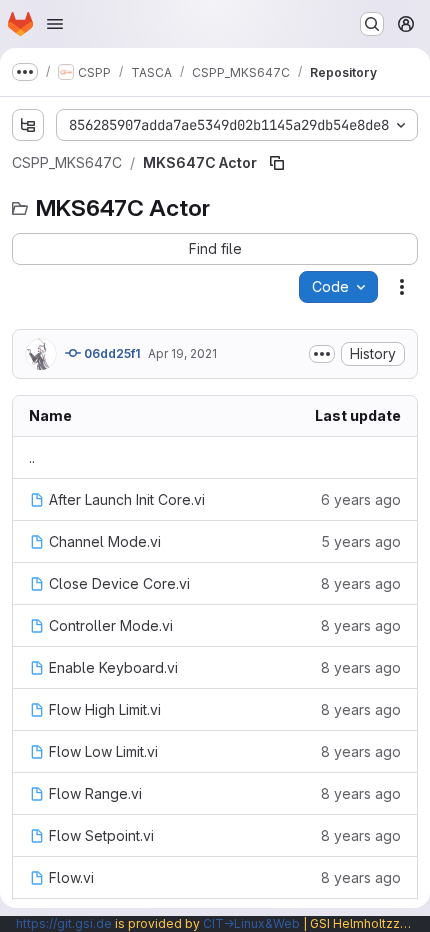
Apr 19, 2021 (182, 353)
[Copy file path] (277, 163)
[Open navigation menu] (55, 24)
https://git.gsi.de (64, 923)
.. (32, 457)
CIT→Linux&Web (251, 923)
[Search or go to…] (372, 24)
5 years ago (361, 541)
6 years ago (361, 499)
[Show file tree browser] (28, 125)
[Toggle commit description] (322, 354)
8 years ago (361, 583)
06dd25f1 (110, 353)
